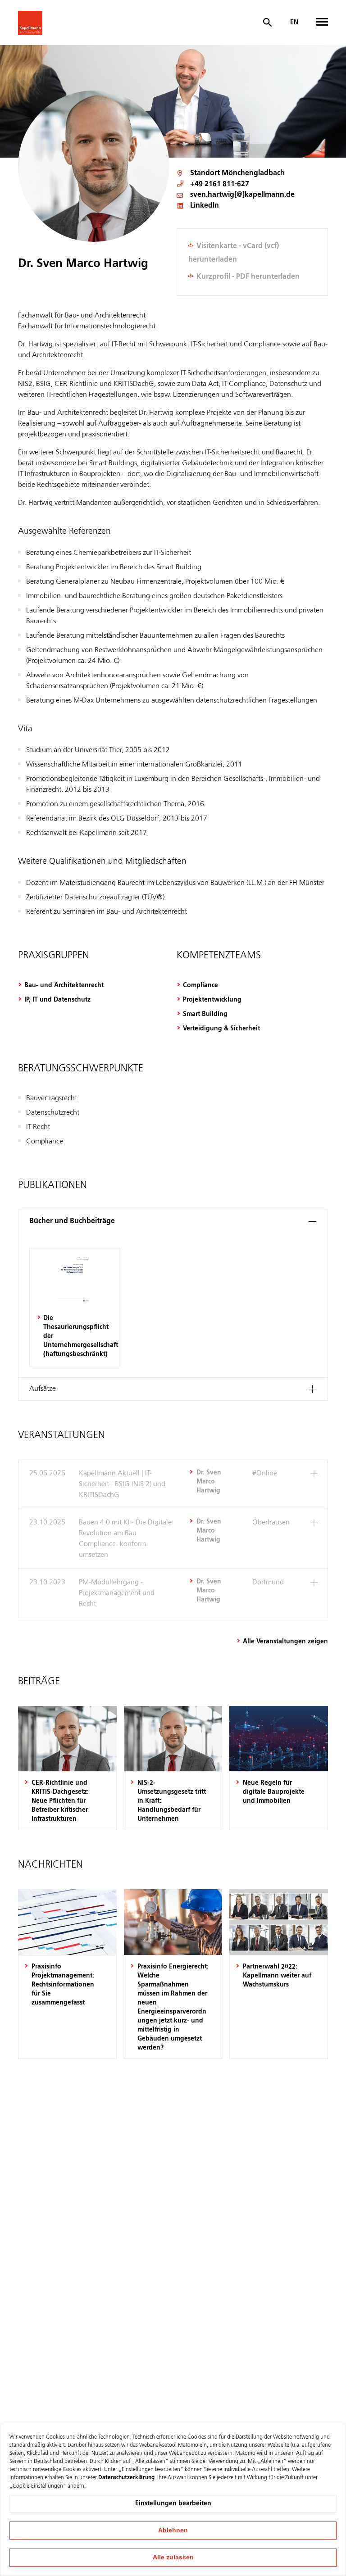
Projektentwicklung (212, 1000)
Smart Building (205, 1014)
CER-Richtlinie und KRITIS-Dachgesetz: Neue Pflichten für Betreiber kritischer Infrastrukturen (60, 1801)
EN (294, 23)
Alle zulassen (173, 2557)
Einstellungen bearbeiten (173, 2503)
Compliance (200, 985)
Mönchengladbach (253, 173)
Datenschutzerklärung (126, 2478)
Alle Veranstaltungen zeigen (285, 1642)
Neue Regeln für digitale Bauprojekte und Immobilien (274, 1792)
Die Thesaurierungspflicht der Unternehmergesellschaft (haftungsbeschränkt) (78, 1336)
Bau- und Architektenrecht (64, 985)
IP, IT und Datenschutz (57, 1000)
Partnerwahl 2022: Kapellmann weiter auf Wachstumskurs (277, 1976)
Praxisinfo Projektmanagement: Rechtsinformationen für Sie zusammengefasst (63, 1985)
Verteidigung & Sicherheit (221, 1029)
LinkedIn (205, 206)
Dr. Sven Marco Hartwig (209, 1482)
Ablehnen (173, 2530)
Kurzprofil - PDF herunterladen (248, 277)
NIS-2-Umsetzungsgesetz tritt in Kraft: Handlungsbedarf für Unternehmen (172, 1801)
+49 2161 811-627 (220, 184)
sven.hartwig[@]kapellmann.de (242, 195)
